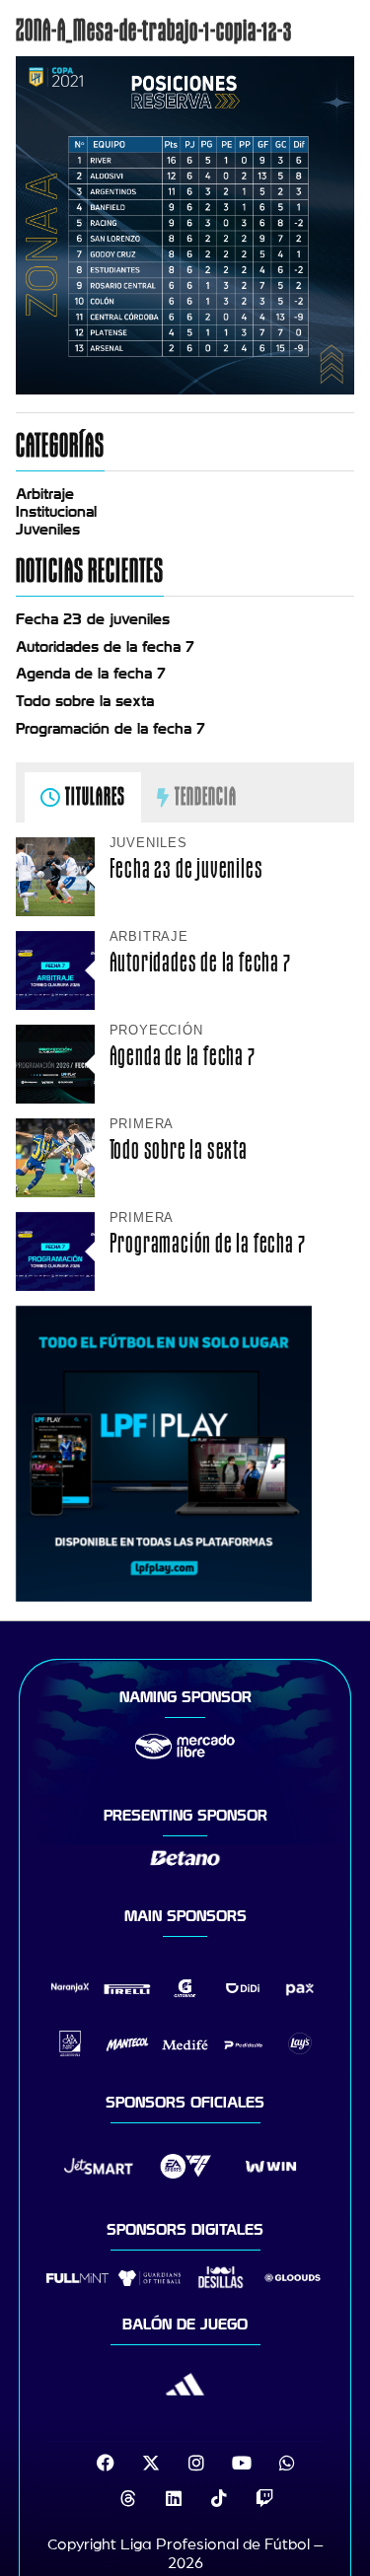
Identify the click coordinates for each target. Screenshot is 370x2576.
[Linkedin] (174, 2498)
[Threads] (128, 2498)
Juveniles (48, 530)
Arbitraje (45, 494)
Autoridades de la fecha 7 (105, 647)
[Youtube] (242, 2463)
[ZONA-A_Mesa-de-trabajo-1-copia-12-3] (185, 390)
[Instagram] (196, 2463)
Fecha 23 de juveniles (93, 619)
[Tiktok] (219, 2498)
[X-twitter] (151, 2463)
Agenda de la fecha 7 (91, 674)
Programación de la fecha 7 (111, 729)
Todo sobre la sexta (85, 701)
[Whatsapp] (287, 2463)
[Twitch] (264, 2498)
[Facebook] (106, 2463)
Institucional (56, 512)
